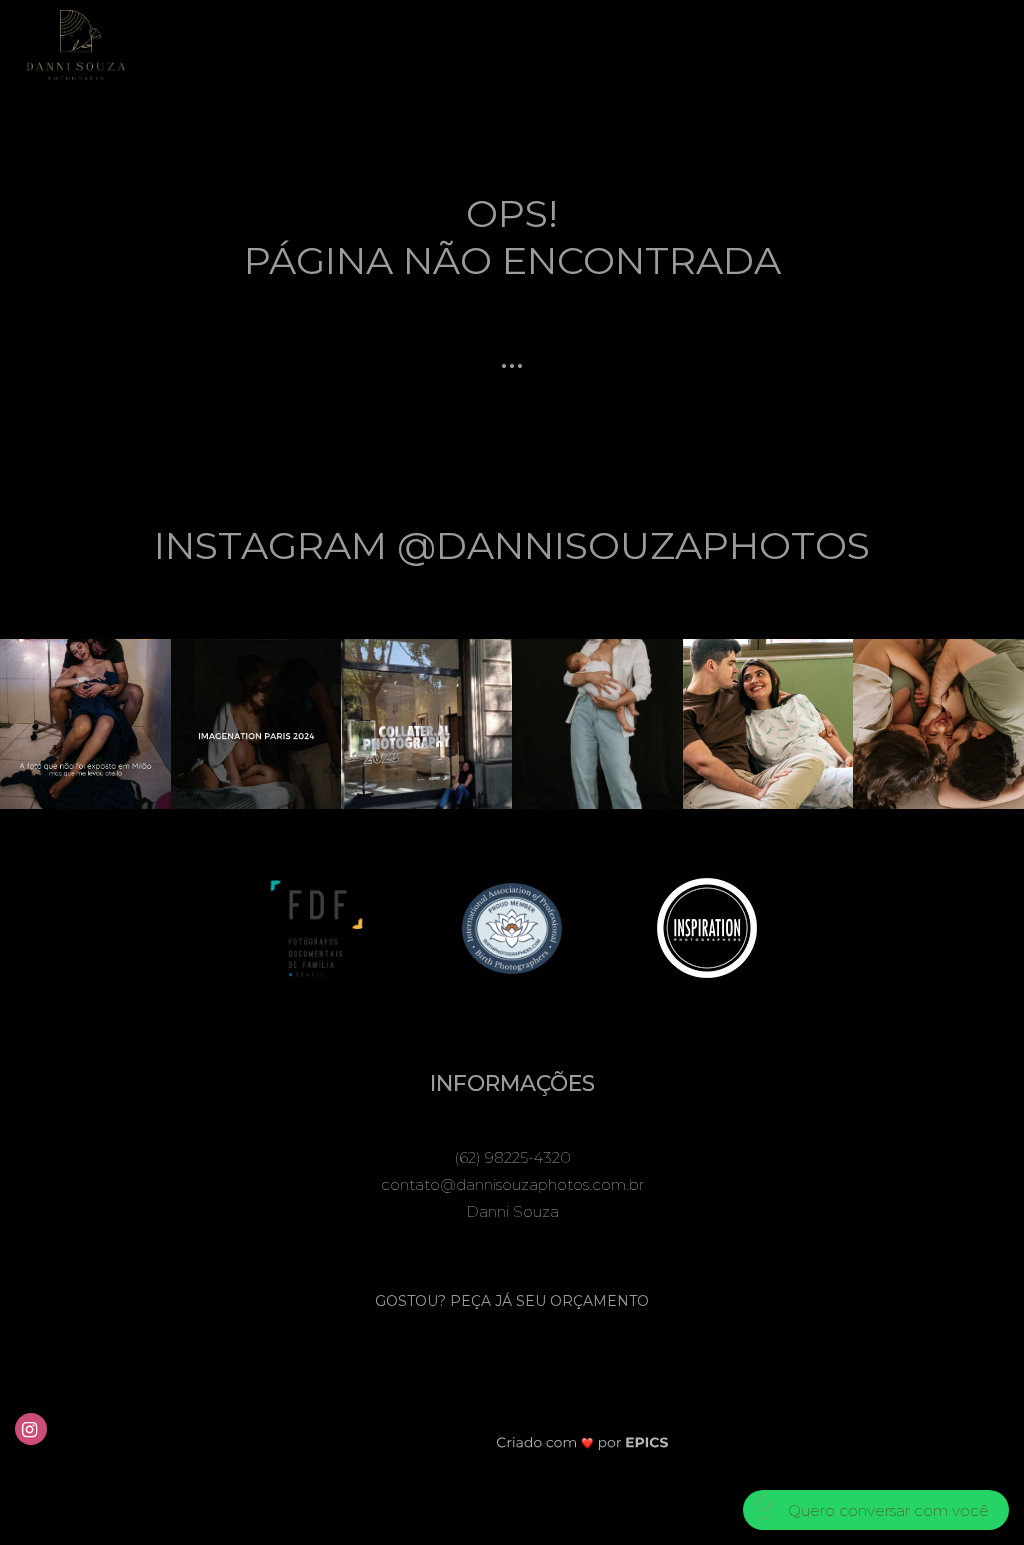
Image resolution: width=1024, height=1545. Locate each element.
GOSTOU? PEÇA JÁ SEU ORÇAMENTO (512, 1301)
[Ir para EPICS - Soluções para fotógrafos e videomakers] (582, 1441)
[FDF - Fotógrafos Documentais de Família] (317, 926)
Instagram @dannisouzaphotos (512, 545)
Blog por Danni (883, 43)
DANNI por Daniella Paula (580, 43)
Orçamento (749, 43)
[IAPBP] (512, 926)
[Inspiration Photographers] (707, 926)
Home (341, 43)
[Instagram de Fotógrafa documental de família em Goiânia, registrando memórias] (33, 1426)
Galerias (424, 43)
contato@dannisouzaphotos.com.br (512, 1184)
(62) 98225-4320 (512, 1157)
